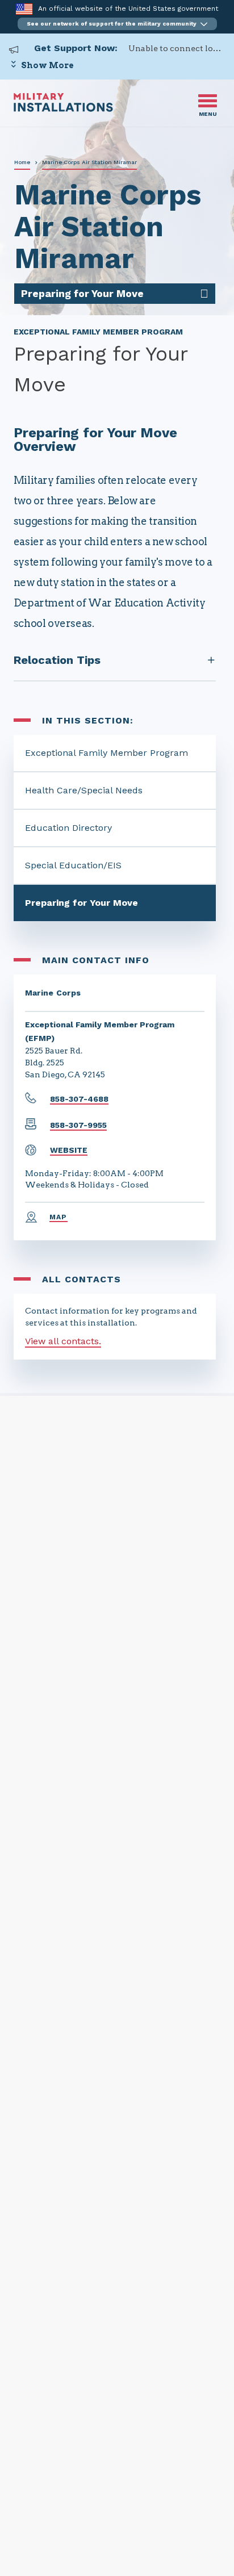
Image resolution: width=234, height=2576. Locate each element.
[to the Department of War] (24, 9)
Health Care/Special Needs (84, 790)
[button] (117, 24)
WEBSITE (69, 1150)
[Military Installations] (63, 109)
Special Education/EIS (73, 865)
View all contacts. (63, 1341)
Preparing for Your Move (82, 903)
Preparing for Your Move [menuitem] (82, 293)
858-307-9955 (78, 1125)
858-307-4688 (79, 1099)
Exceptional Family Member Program (106, 753)
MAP (58, 1217)
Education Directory (68, 828)
